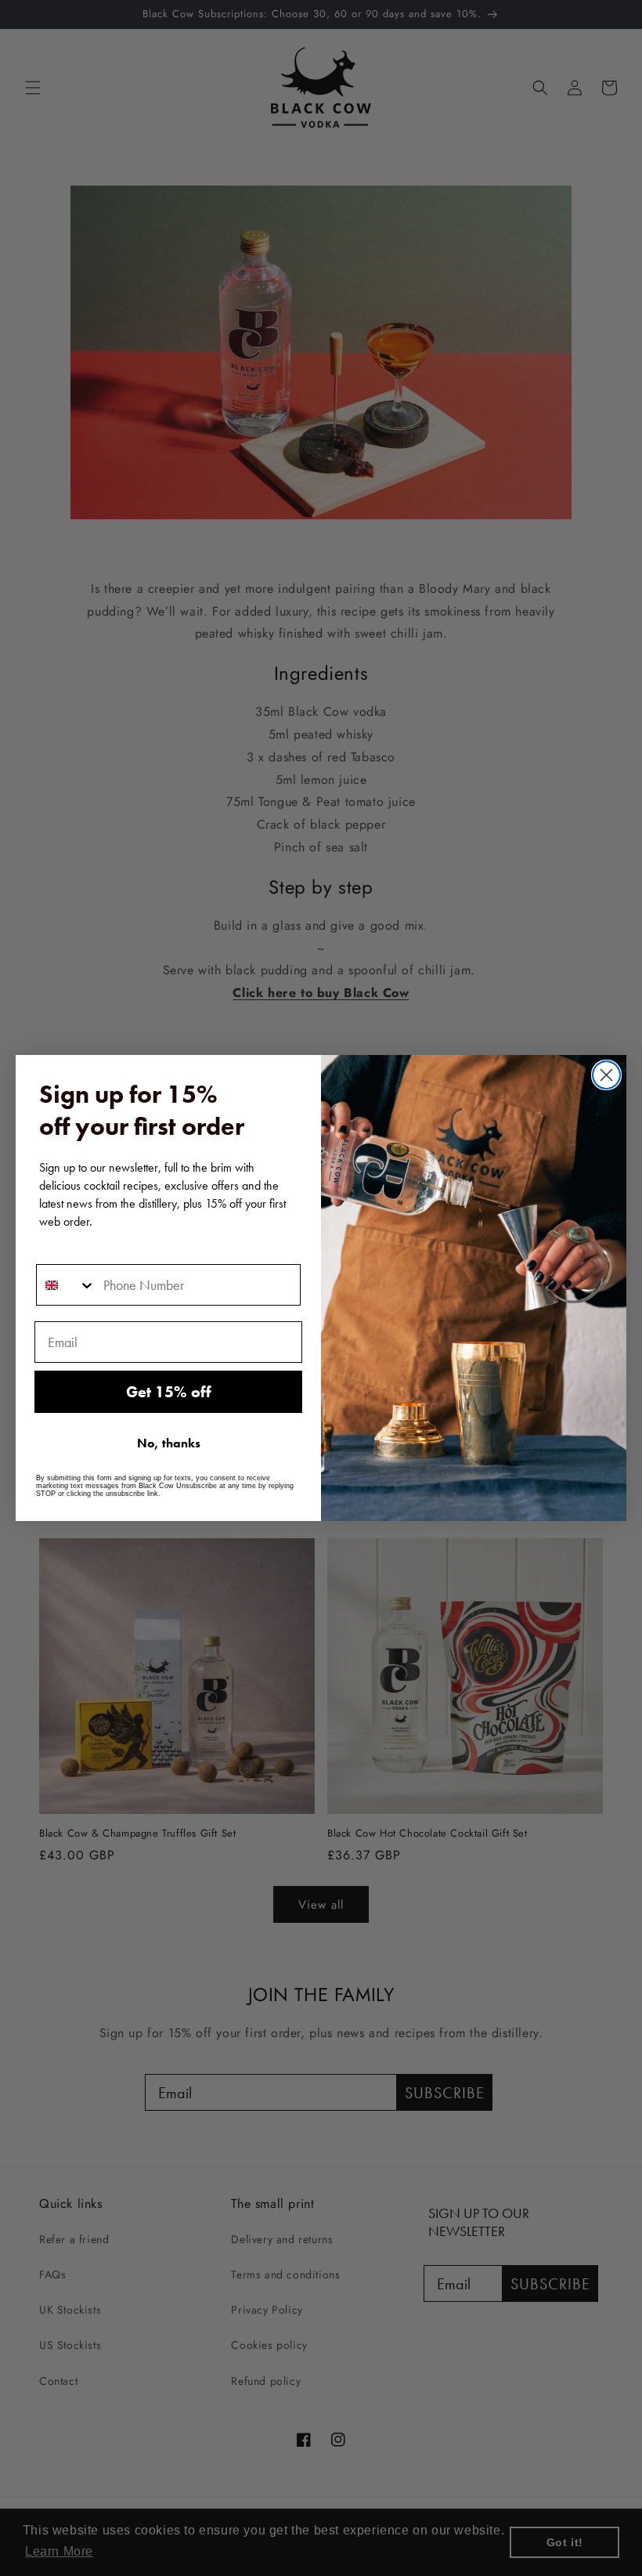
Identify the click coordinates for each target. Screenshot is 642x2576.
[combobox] (66, 1285)
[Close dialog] (606, 1075)
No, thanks (169, 1443)
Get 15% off (169, 1392)
